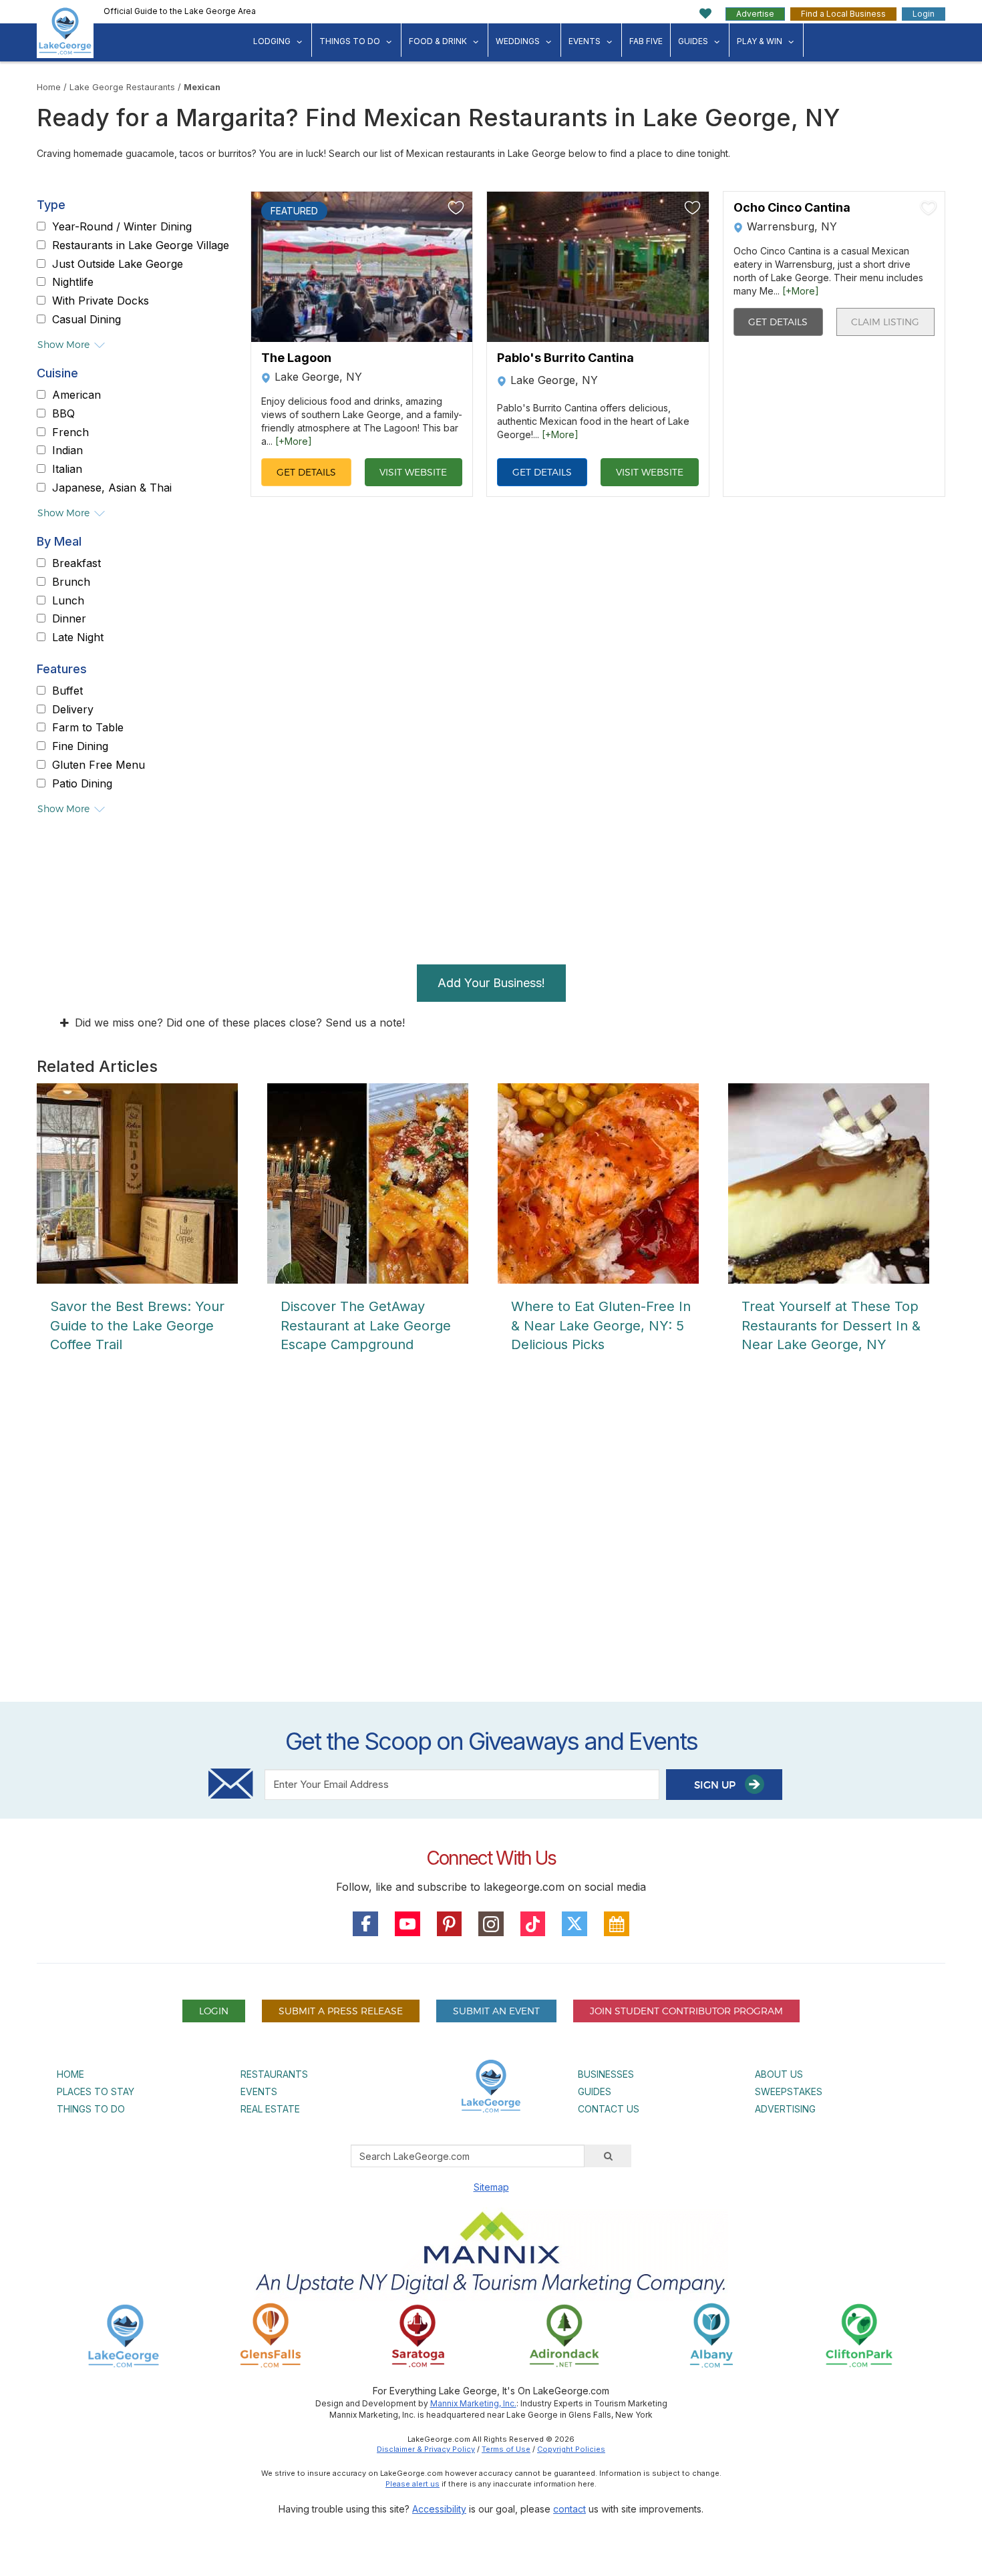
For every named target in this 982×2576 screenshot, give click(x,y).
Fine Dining (80, 746)
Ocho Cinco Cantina (792, 208)
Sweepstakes (789, 2091)
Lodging (272, 41)
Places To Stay (96, 2091)
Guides (693, 41)
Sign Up (716, 1785)
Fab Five (646, 41)
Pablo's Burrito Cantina (565, 358)
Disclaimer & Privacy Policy (426, 2449)
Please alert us (413, 2484)
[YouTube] (407, 1924)
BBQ (63, 413)
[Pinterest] (450, 1924)
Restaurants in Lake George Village (141, 245)
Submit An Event (496, 2011)
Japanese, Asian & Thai (112, 488)
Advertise (755, 14)
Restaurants (274, 2074)
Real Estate (270, 2109)
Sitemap (491, 2187)
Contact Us (609, 2109)
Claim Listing (885, 322)
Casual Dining (87, 319)
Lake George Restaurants (122, 87)
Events (585, 41)
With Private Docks (101, 301)
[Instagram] (491, 1924)
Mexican (202, 87)
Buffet (67, 691)
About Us (779, 2074)
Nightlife (73, 283)
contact (569, 2509)
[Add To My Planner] (456, 208)
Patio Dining (82, 783)
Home (49, 87)
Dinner (69, 619)
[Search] (608, 2156)
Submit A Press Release (341, 2011)
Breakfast (76, 563)
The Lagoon (296, 358)
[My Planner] (617, 1924)
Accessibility (439, 2509)
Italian (67, 469)
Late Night (78, 637)
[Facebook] (365, 1924)
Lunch (68, 600)
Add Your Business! (491, 983)
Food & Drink (438, 41)
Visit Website (413, 472)
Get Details (306, 472)
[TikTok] (533, 1924)
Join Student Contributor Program (686, 2011)
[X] (575, 1924)
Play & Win (760, 41)
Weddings (518, 41)
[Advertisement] (491, 1540)
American (76, 395)
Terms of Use (506, 2449)
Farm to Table (88, 728)
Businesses (606, 2074)
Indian (67, 451)
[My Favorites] (706, 14)
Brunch (71, 582)
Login (924, 14)
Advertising (785, 2109)
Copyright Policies (571, 2449)
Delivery (73, 709)
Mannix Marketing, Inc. (473, 2403)
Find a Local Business (843, 14)
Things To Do (350, 41)
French (70, 432)
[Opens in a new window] (271, 2335)
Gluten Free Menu (99, 765)
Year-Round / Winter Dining (122, 226)
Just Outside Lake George (118, 264)
